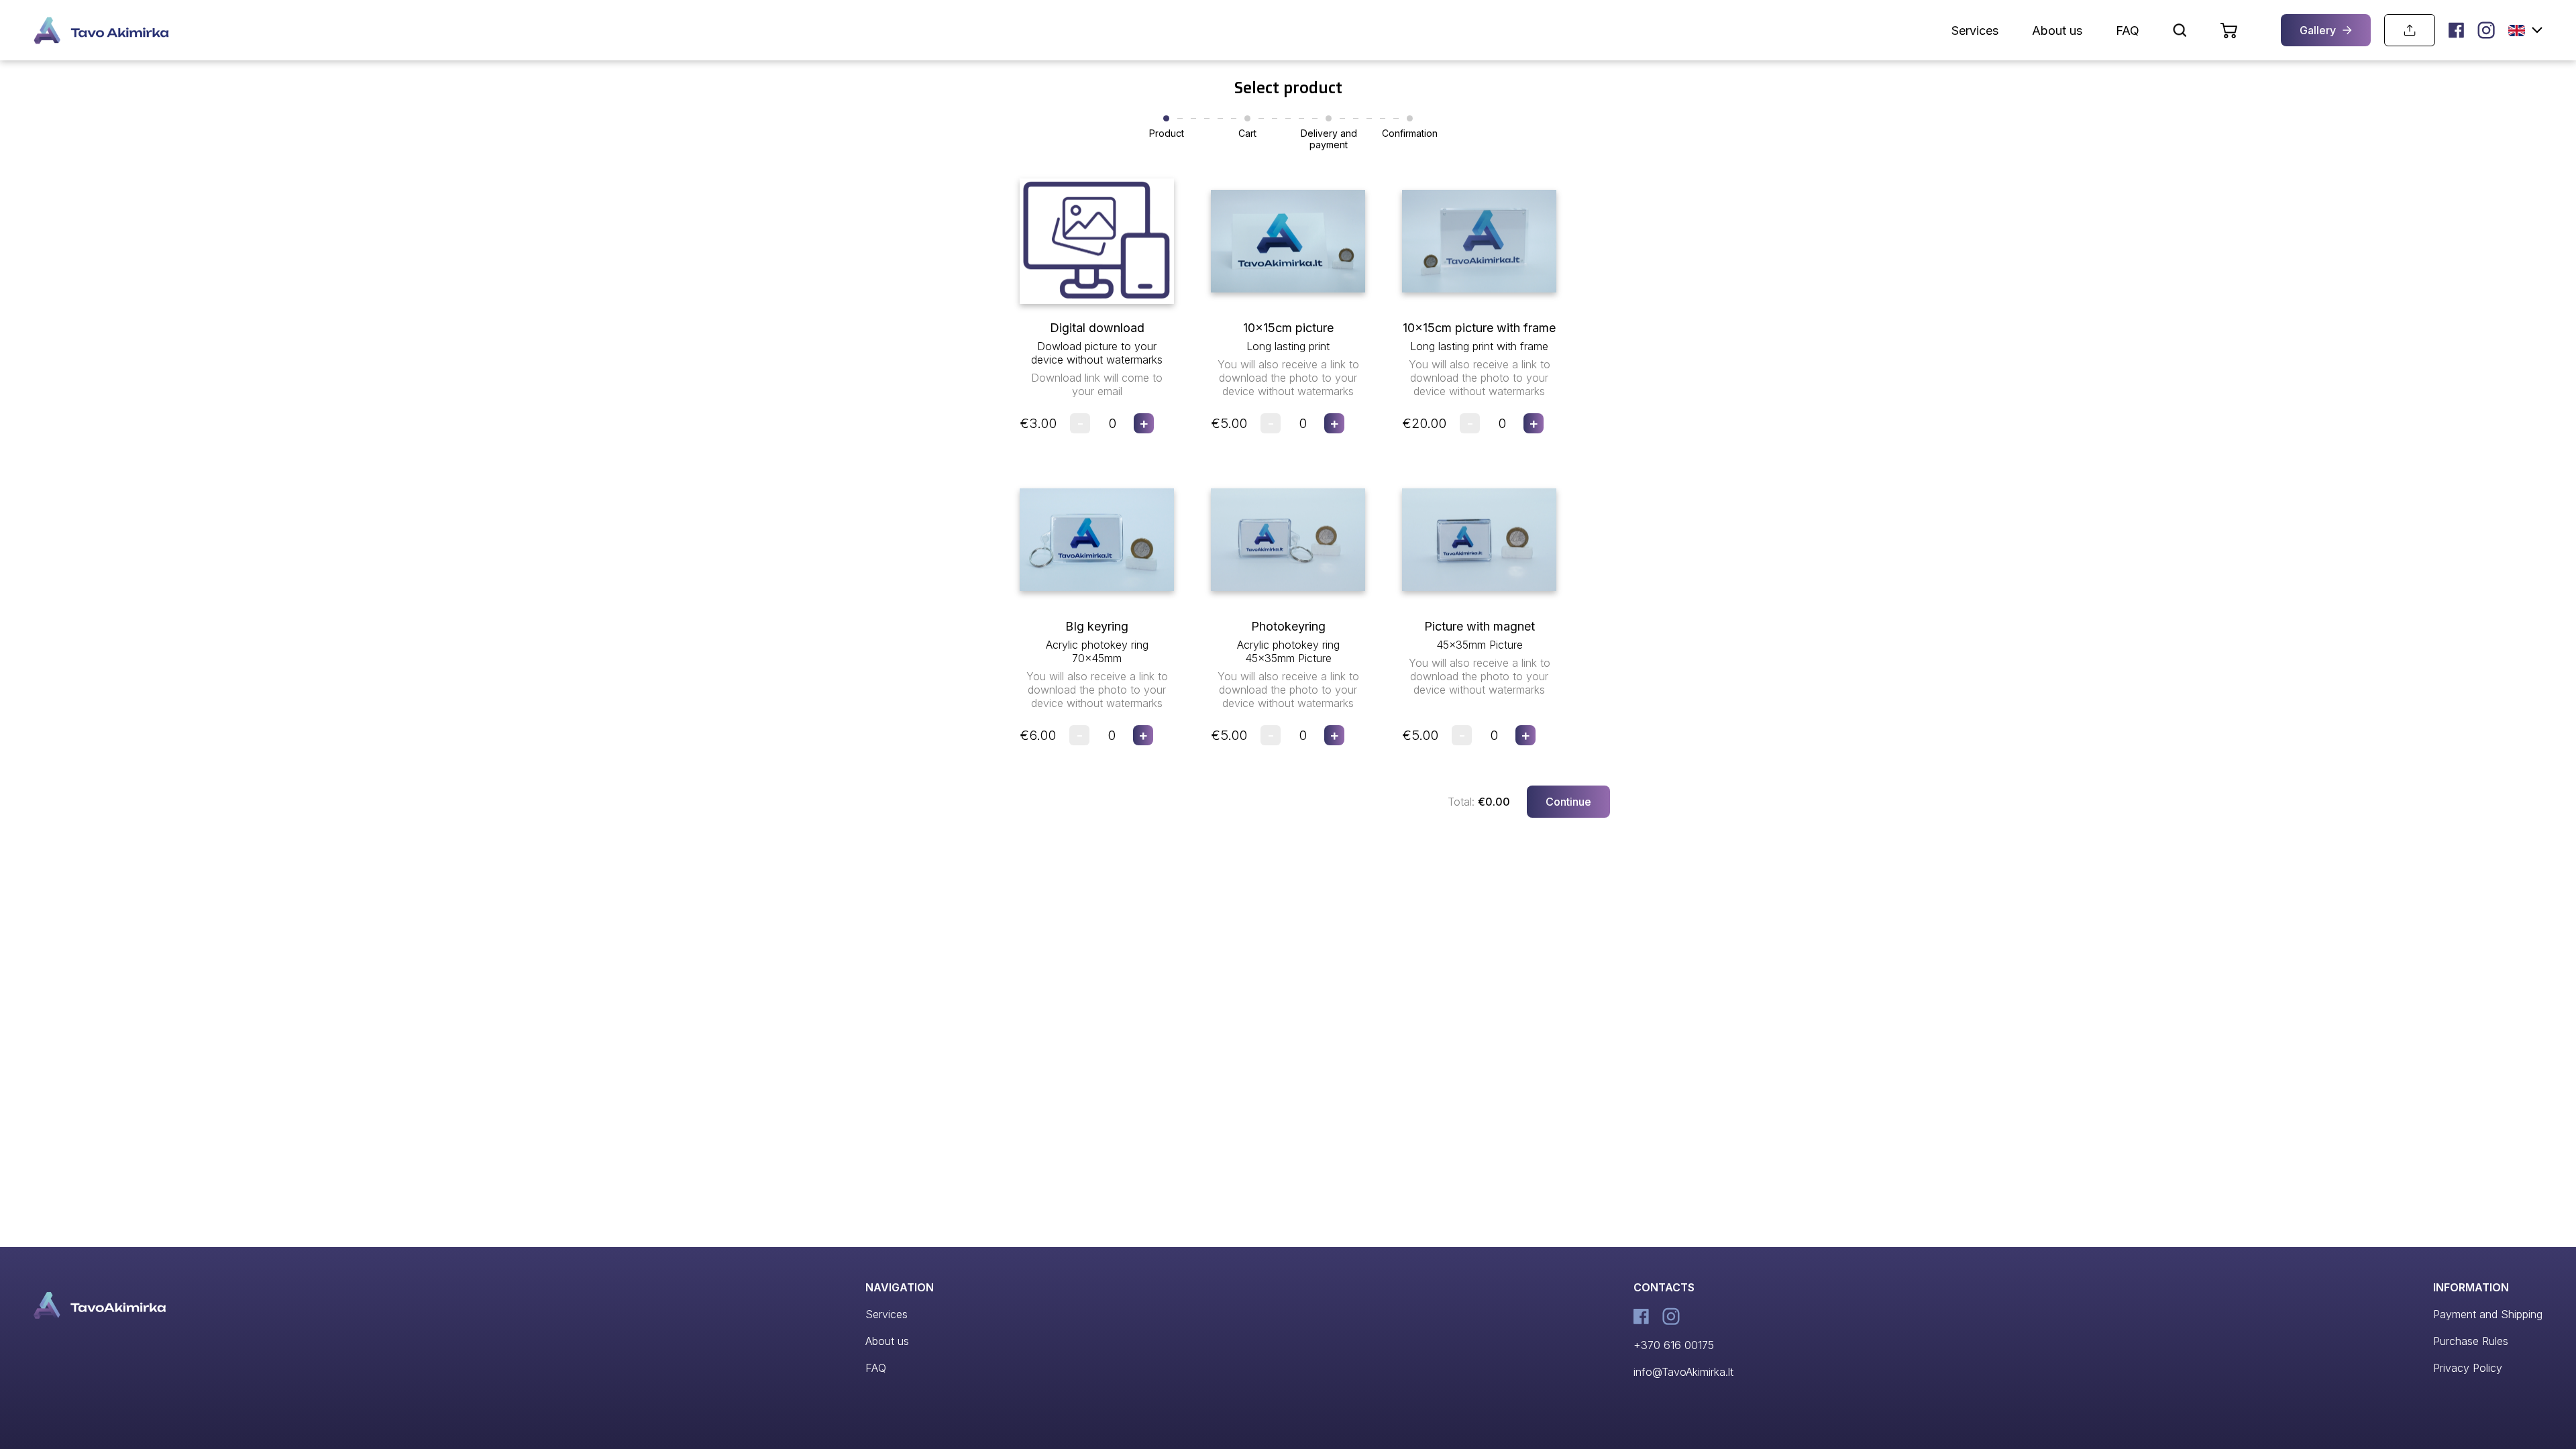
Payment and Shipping (2488, 1314)
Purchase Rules (2471, 1341)
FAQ (2128, 31)
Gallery (2318, 30)
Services (1975, 31)
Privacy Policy (2468, 1368)
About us (2057, 31)
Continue (1568, 802)
